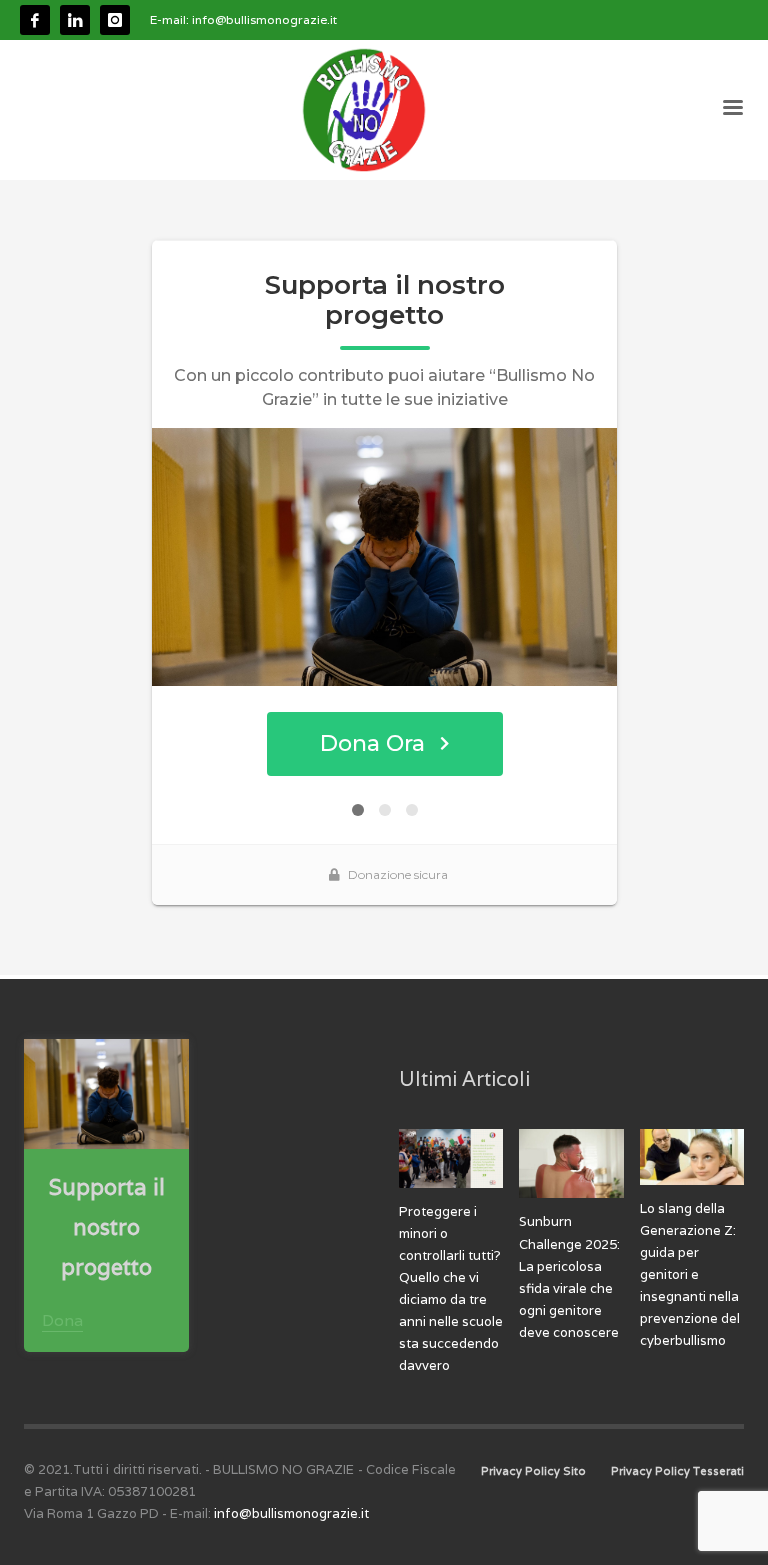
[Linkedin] (75, 20)
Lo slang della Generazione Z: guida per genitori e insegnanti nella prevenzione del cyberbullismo (690, 1275)
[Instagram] (115, 20)
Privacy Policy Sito (533, 1471)
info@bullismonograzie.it (264, 19)
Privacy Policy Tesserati (677, 1471)
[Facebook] (35, 20)
